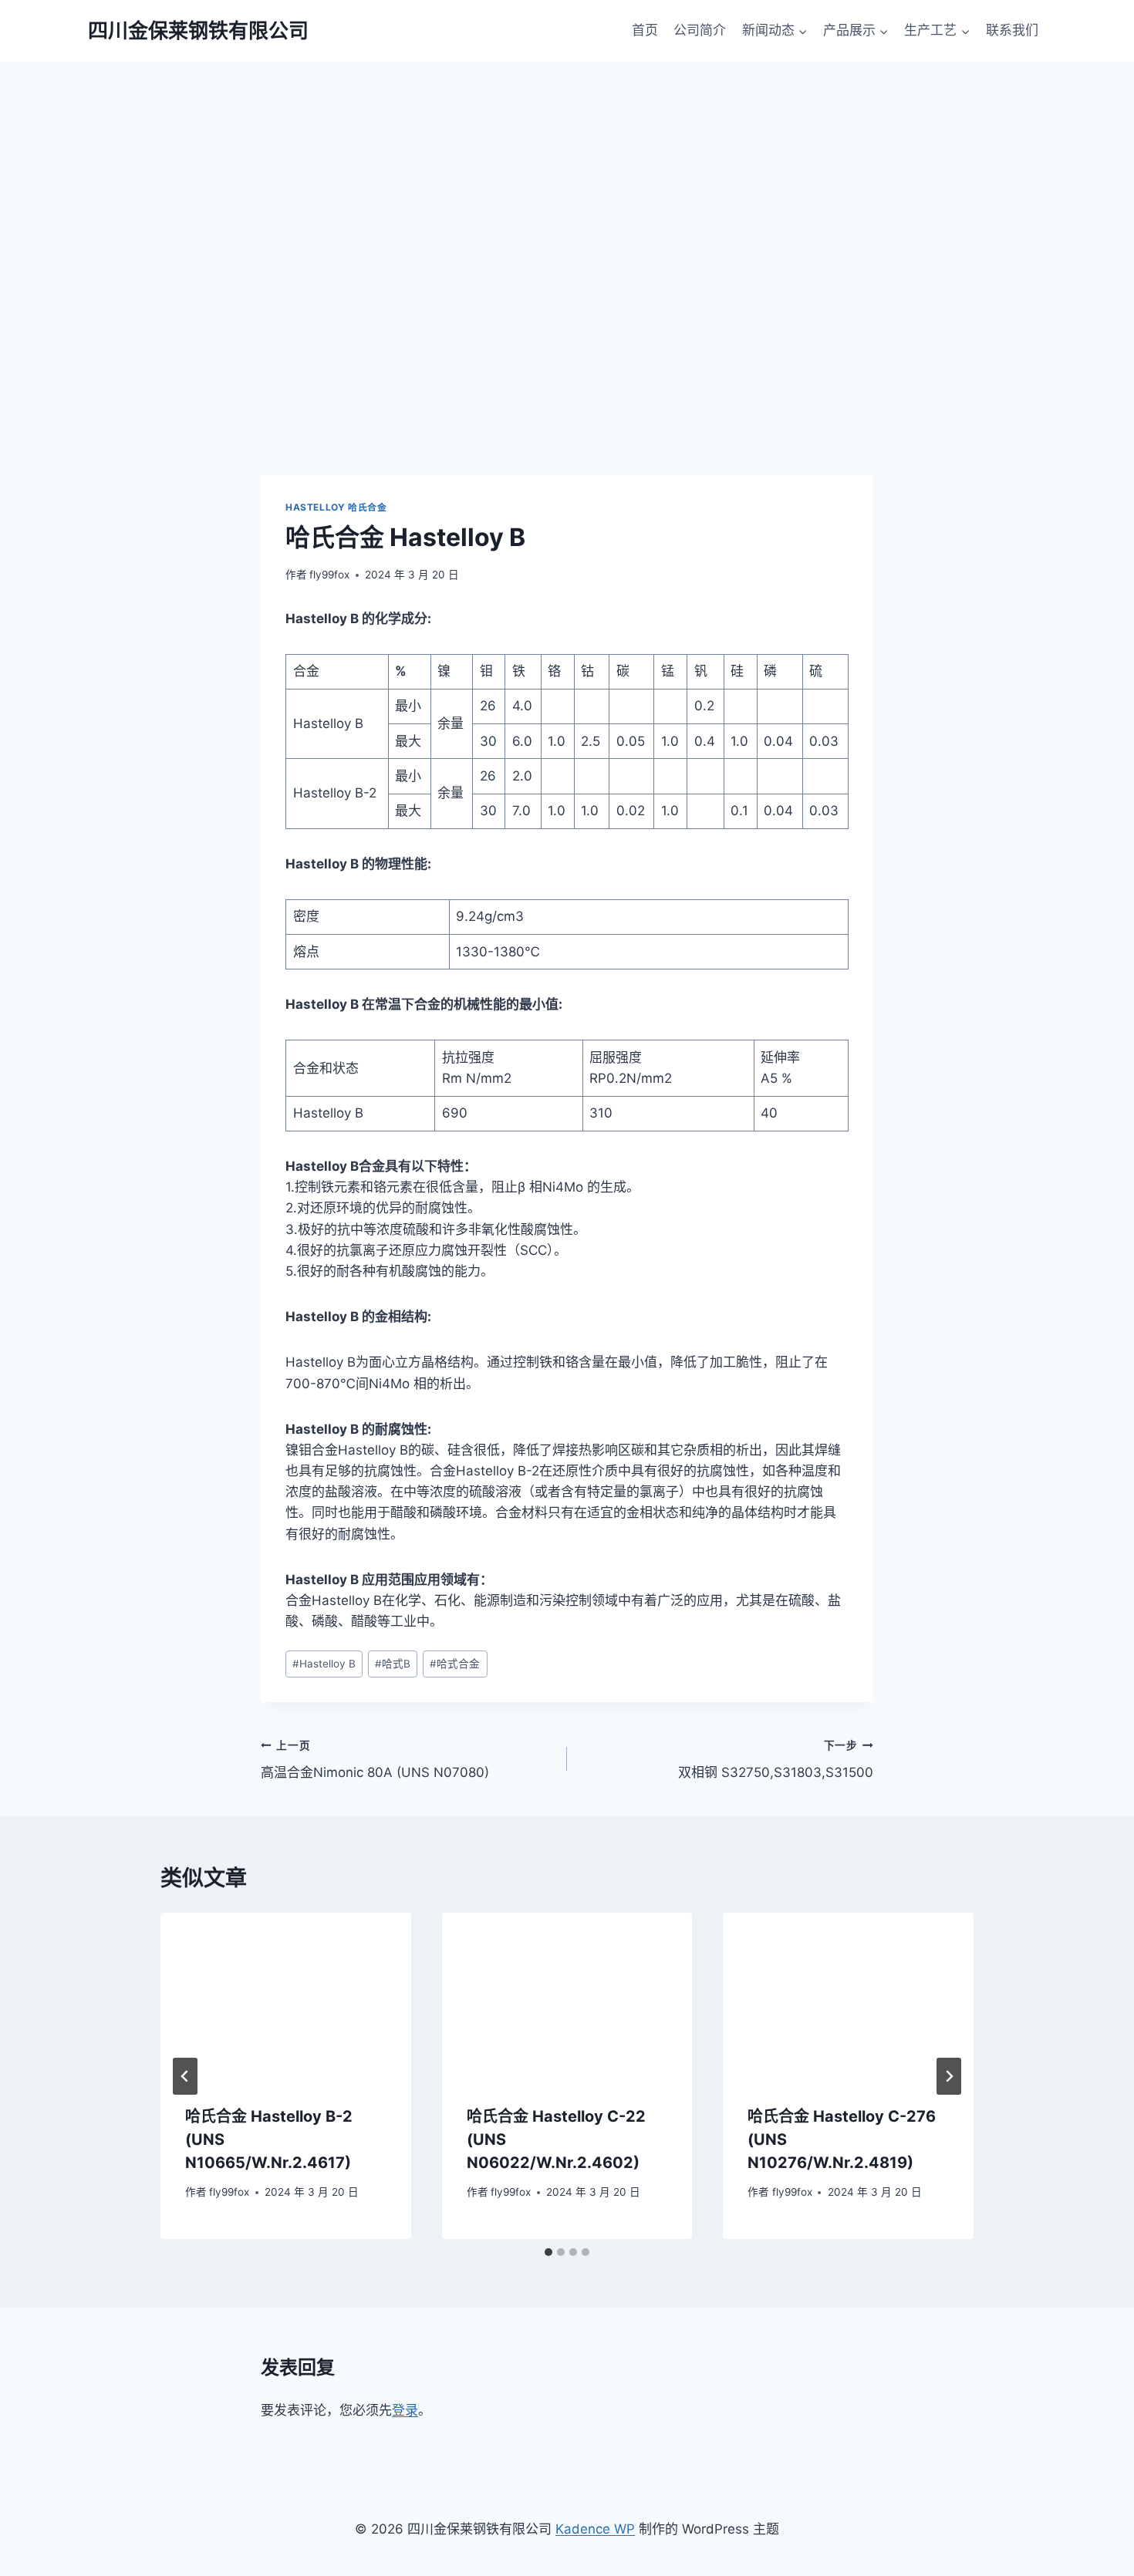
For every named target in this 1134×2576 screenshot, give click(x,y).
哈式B (393, 1664)
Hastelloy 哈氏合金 (336, 507)
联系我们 (1012, 30)
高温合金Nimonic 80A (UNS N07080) (375, 1760)
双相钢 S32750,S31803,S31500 (776, 1760)
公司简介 (700, 30)
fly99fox (329, 575)
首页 (645, 30)
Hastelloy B (324, 1664)
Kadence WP (595, 2529)
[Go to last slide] (185, 2076)
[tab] (548, 2252)
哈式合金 (455, 1664)
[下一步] (949, 2076)
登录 (405, 2410)
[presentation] (286, 1996)
